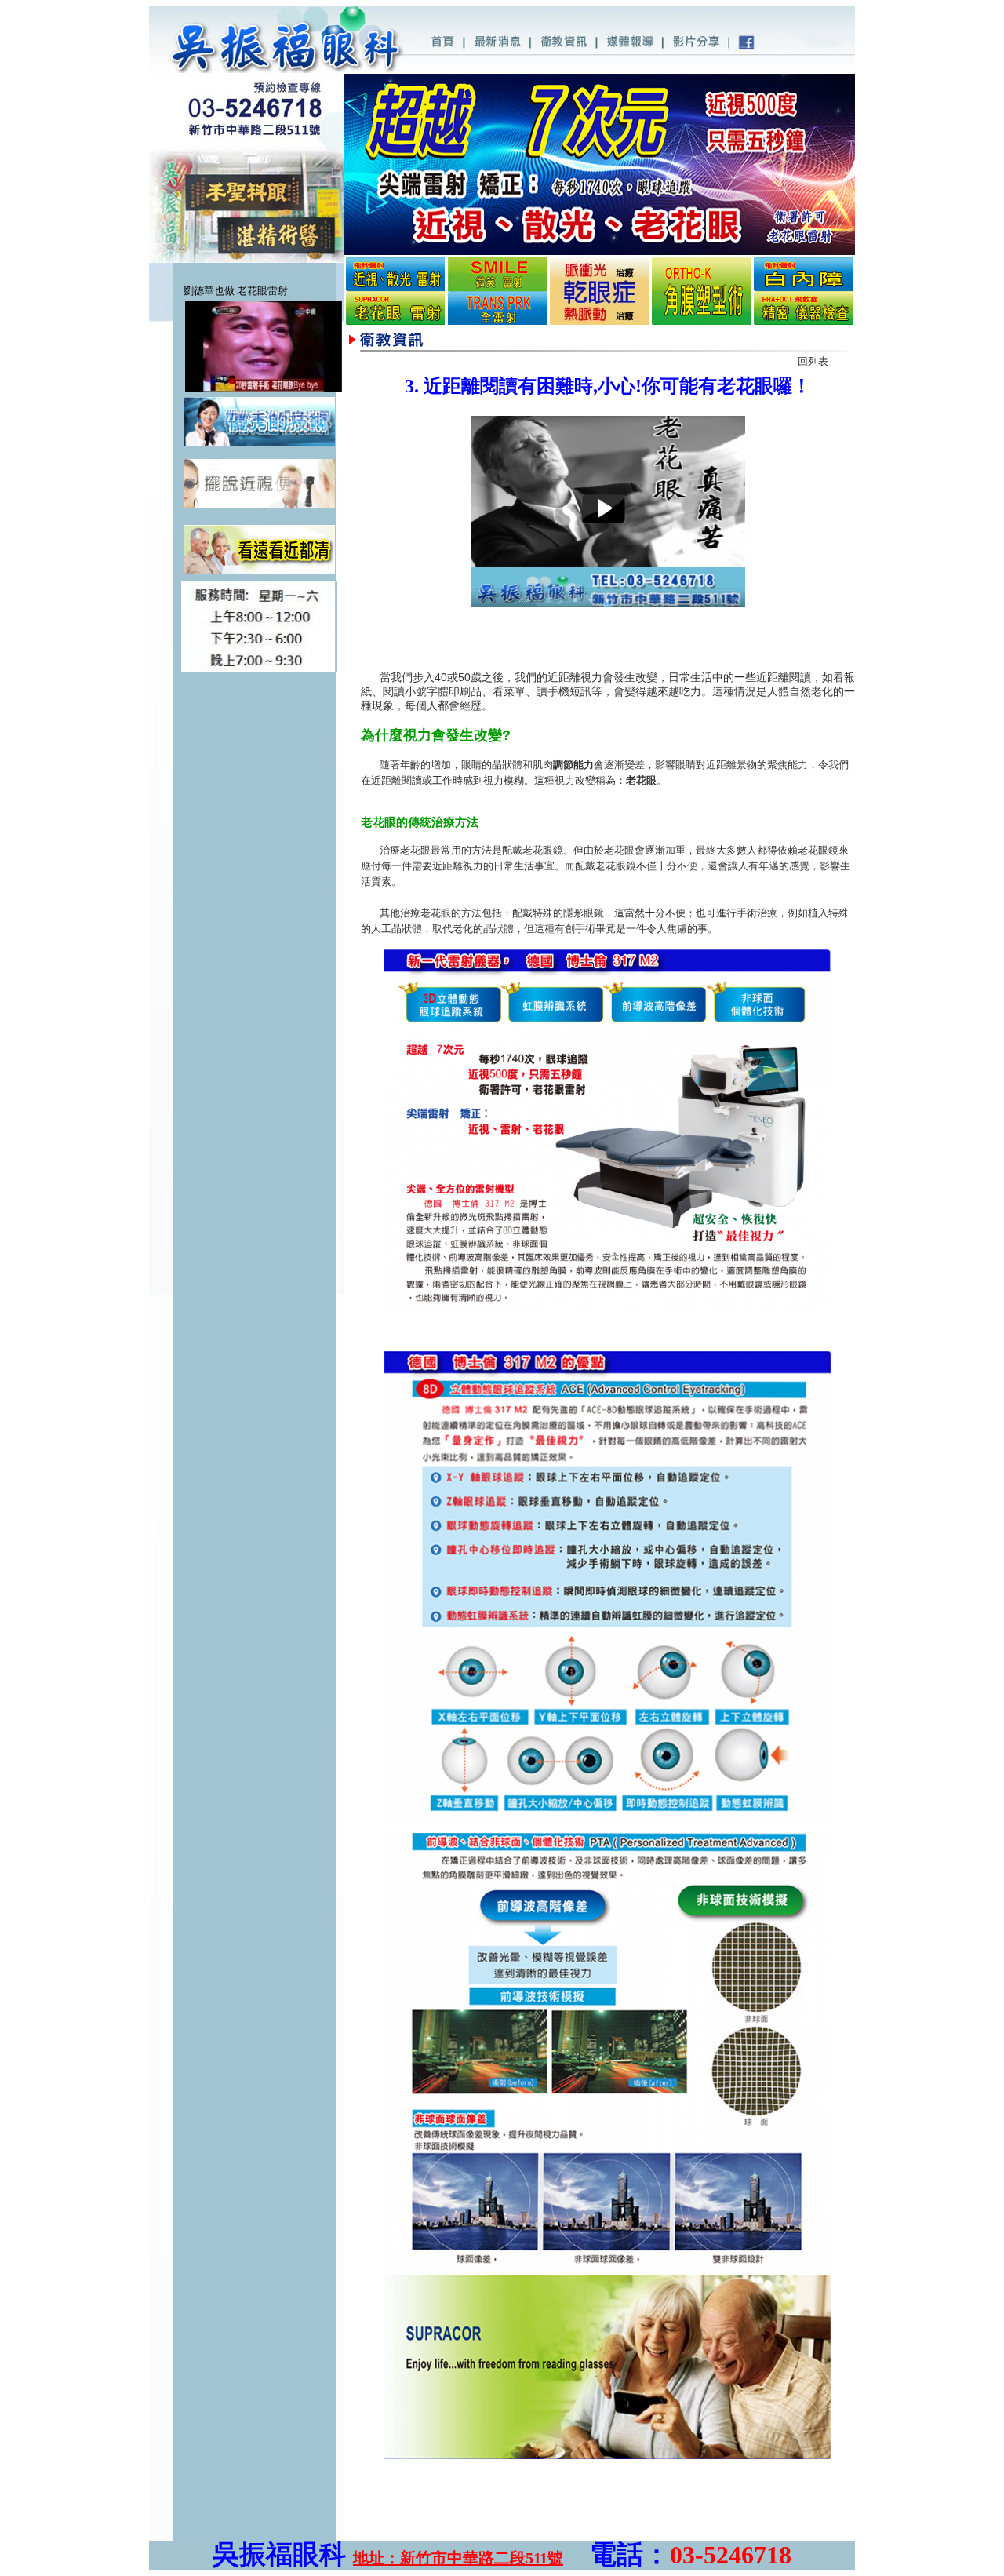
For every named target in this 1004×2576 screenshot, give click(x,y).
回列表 (813, 361)
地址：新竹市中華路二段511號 (458, 2558)
